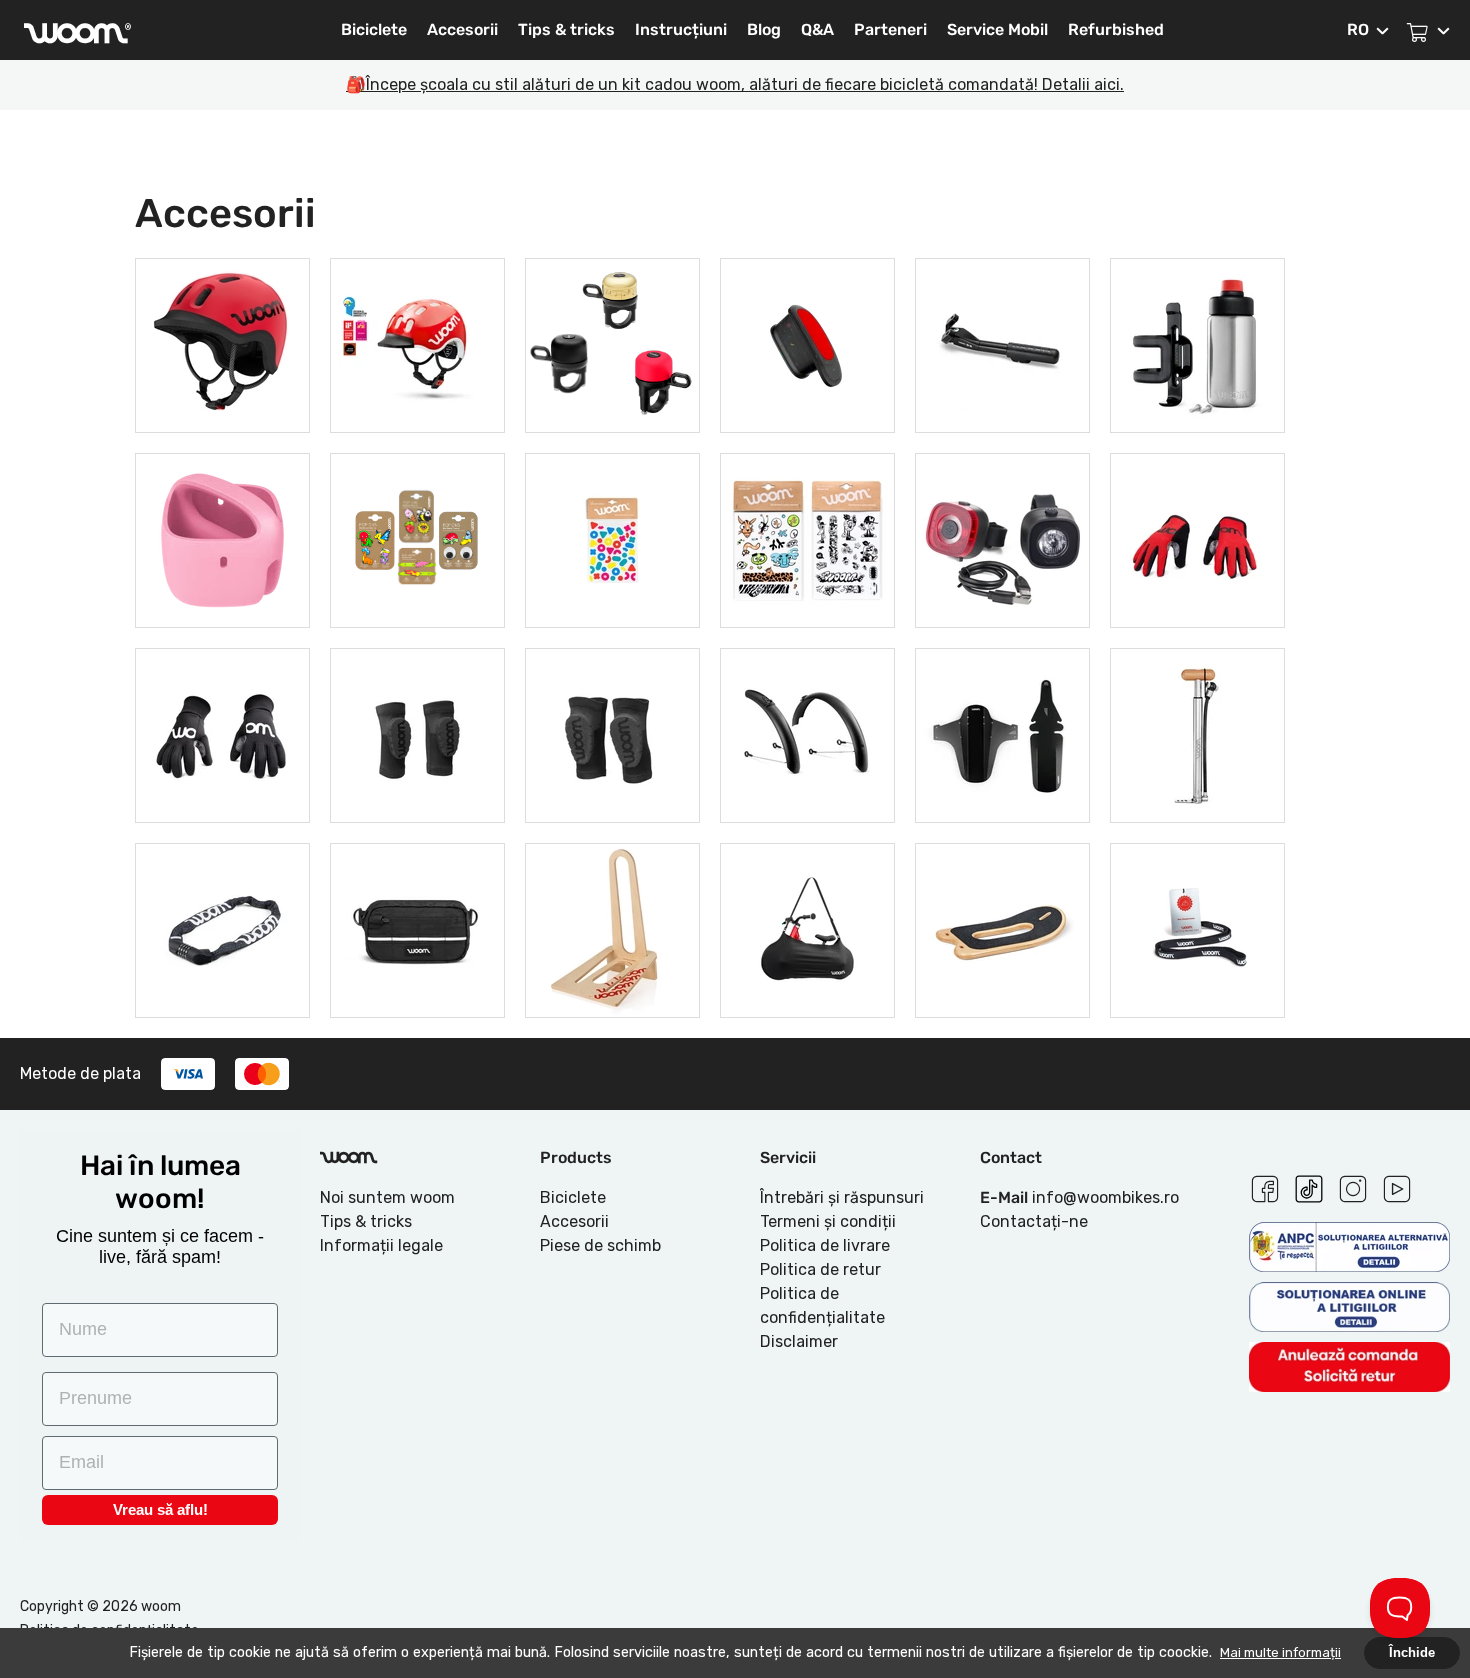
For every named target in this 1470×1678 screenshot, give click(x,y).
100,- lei (612, 927)
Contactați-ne (1034, 1221)
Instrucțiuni (681, 29)
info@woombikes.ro (1105, 1197)
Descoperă (223, 397)
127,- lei (1198, 342)
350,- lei (418, 342)
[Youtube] (1397, 1186)
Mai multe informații (1280, 1652)
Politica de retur (820, 1269)
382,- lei (223, 342)
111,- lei (223, 732)
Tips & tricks (566, 29)
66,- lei (613, 537)
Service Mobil (997, 29)
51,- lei (808, 537)
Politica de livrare (825, 1245)
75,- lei (1002, 732)
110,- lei (1197, 537)
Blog (764, 29)
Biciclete (374, 29)
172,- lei (222, 927)
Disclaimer (799, 1341)
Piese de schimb (600, 1245)
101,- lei (1003, 342)
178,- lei (223, 537)
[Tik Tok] (1309, 1186)
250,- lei (1198, 927)
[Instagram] (1353, 1186)
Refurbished (1116, 29)
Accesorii (462, 29)
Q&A (817, 29)
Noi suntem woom (387, 1197)
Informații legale (381, 1245)
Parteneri (890, 29)
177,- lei (1198, 732)
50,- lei (418, 537)
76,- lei (807, 342)
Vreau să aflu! (160, 1509)
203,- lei (1003, 537)
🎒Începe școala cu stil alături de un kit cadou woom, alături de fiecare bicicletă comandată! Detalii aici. (735, 84)
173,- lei (418, 927)
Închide (1412, 1652)
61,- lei (612, 342)
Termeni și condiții (828, 1221)
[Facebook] (1265, 1186)
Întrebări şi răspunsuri (842, 1197)
